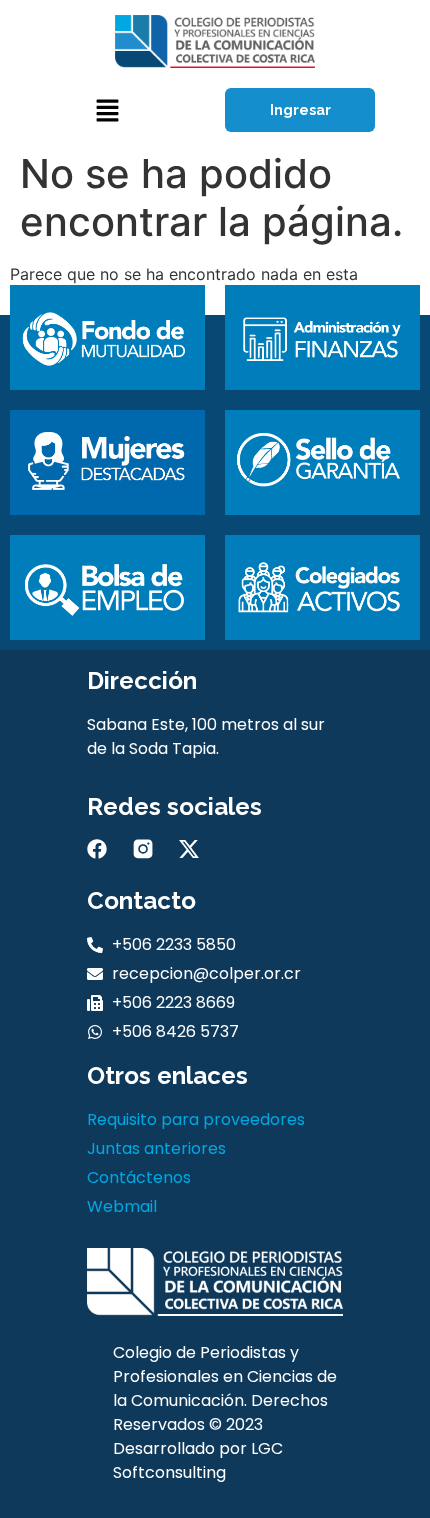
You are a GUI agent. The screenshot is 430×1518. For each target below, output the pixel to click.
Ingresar (300, 110)
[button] (107, 110)
